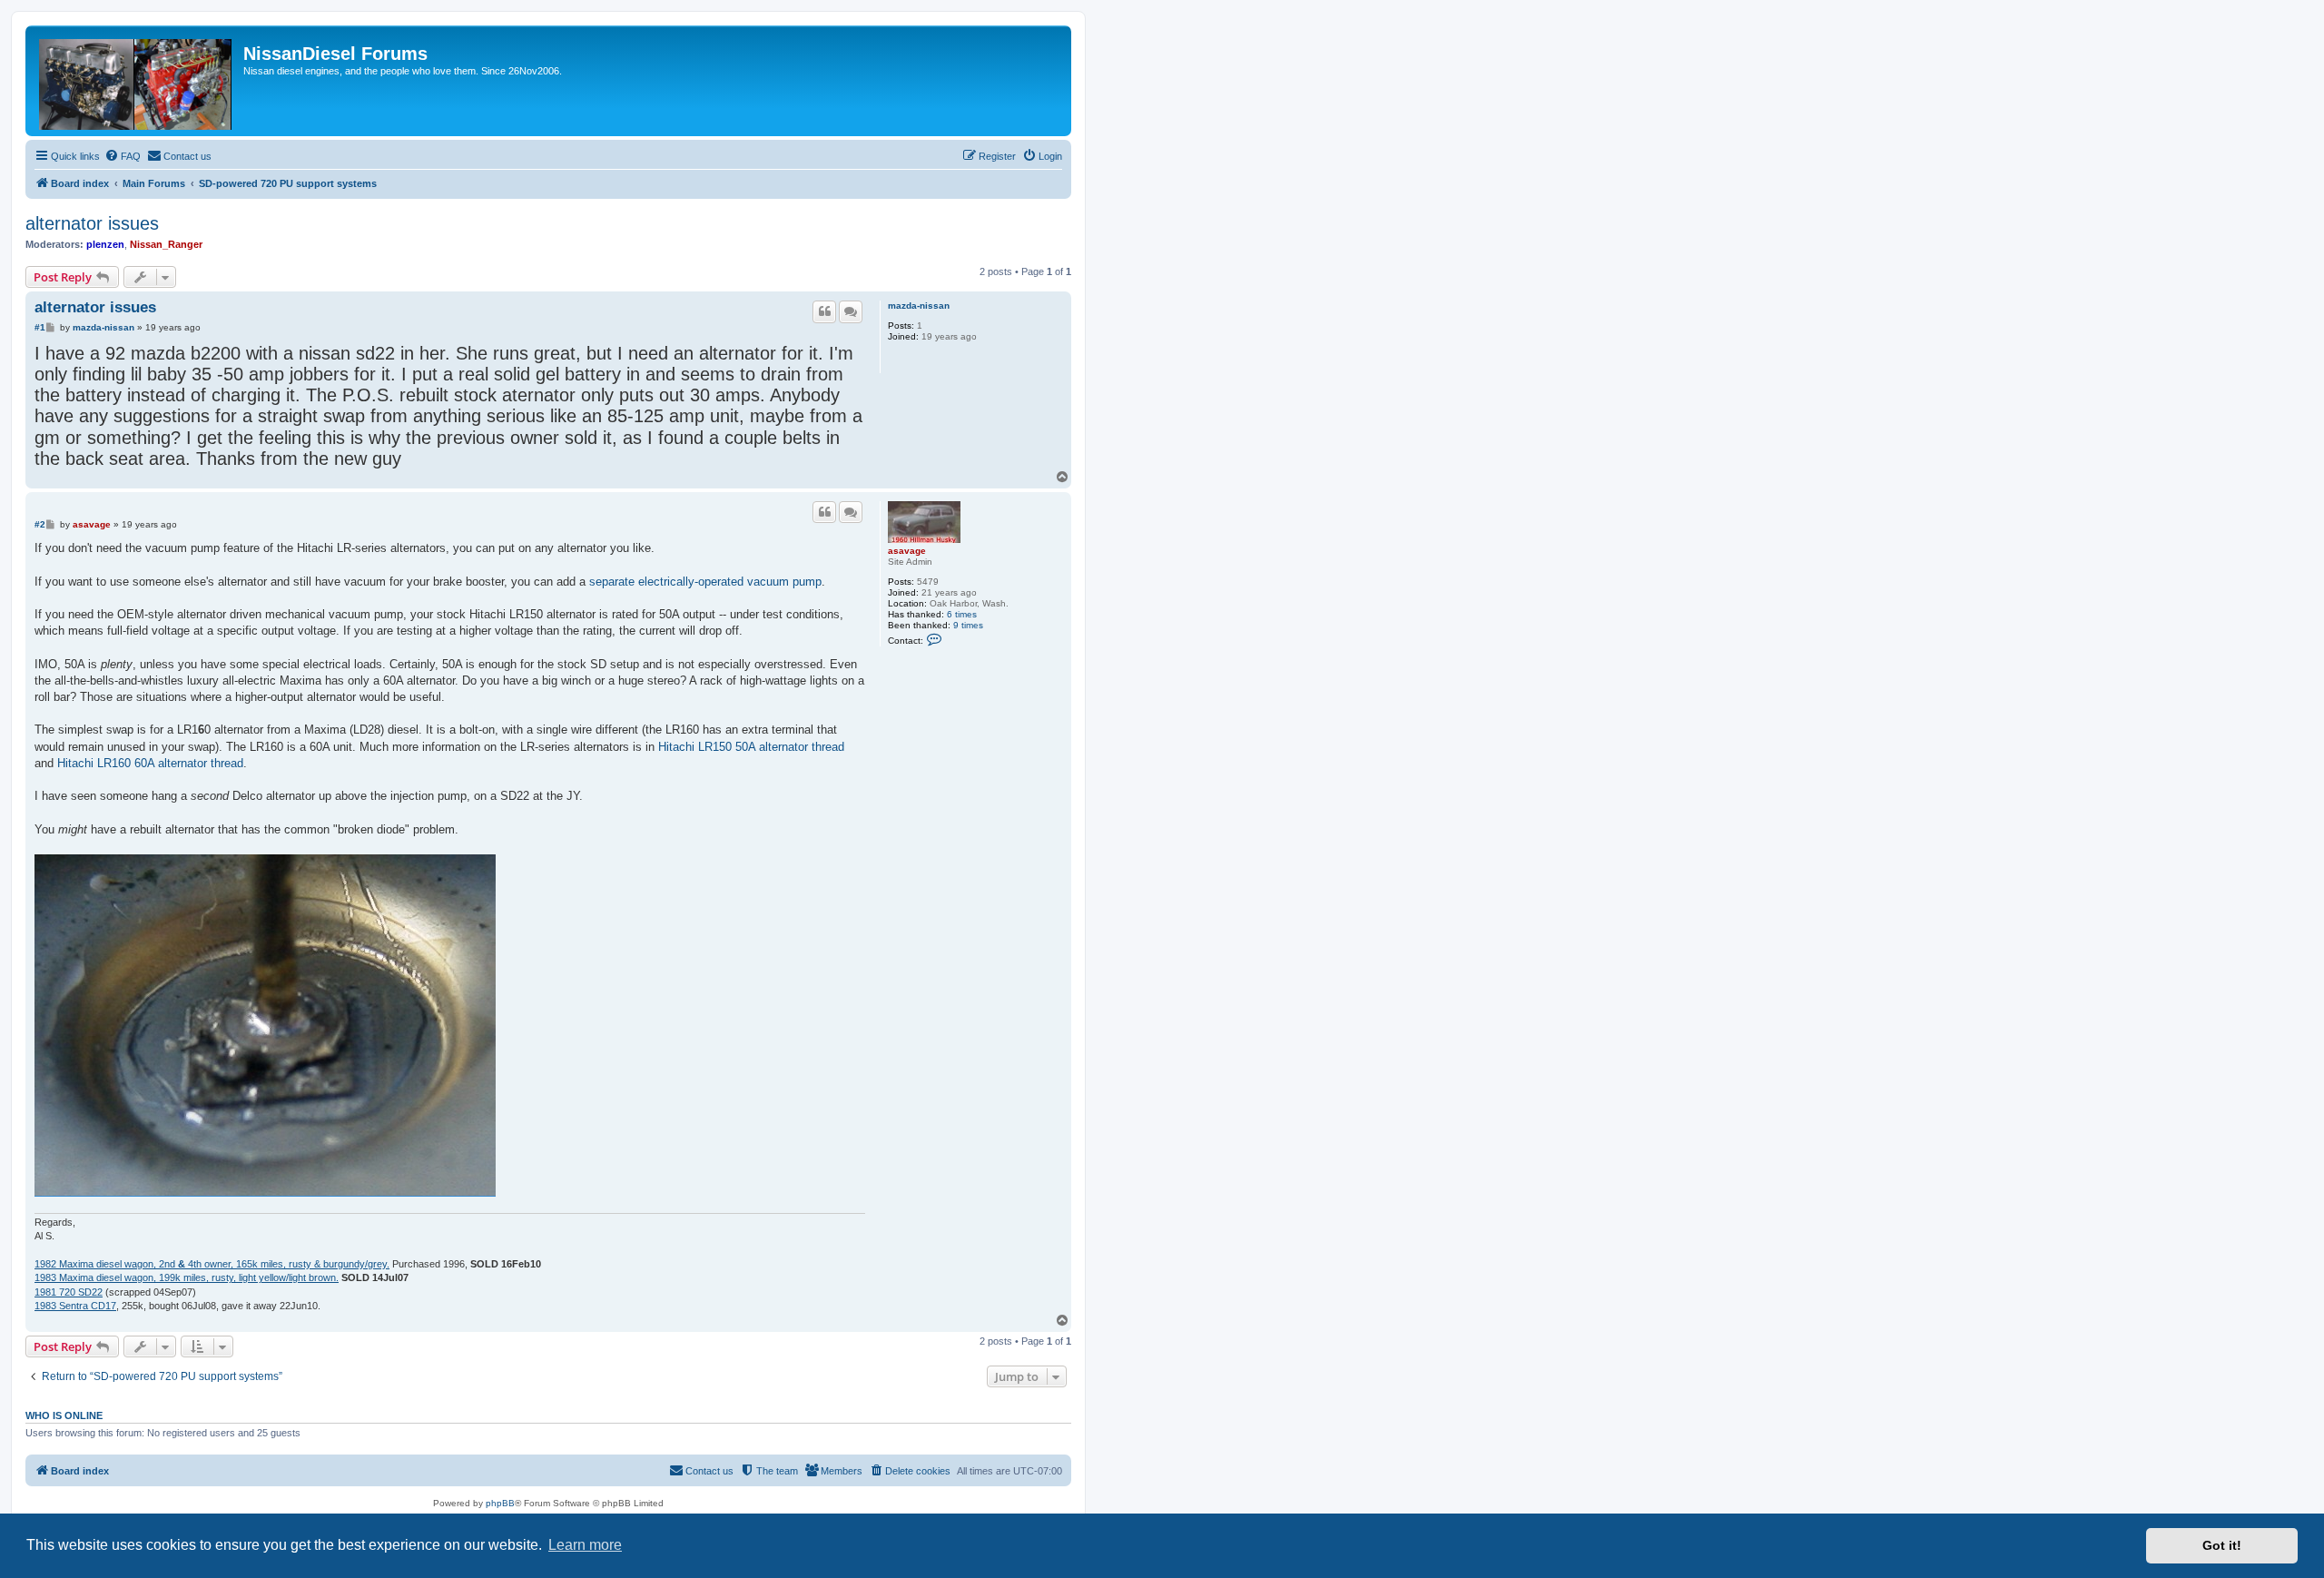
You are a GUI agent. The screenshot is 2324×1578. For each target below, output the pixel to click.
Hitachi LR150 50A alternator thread (751, 747)
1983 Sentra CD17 (75, 1306)
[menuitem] (123, 156)
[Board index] (137, 81)
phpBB (500, 1503)
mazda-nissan (919, 306)
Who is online (64, 1415)
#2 (40, 524)
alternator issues (92, 223)
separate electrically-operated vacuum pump (705, 582)
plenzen (105, 244)
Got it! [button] (2222, 1545)
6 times (962, 614)
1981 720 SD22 (69, 1292)
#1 (40, 327)
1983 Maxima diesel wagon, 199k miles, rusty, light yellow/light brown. (187, 1277)
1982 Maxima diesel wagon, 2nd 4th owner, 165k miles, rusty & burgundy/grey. (212, 1264)
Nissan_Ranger (166, 244)
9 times (968, 625)
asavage (907, 551)
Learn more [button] (585, 1545)
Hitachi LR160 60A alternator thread (150, 763)
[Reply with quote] (824, 311)
